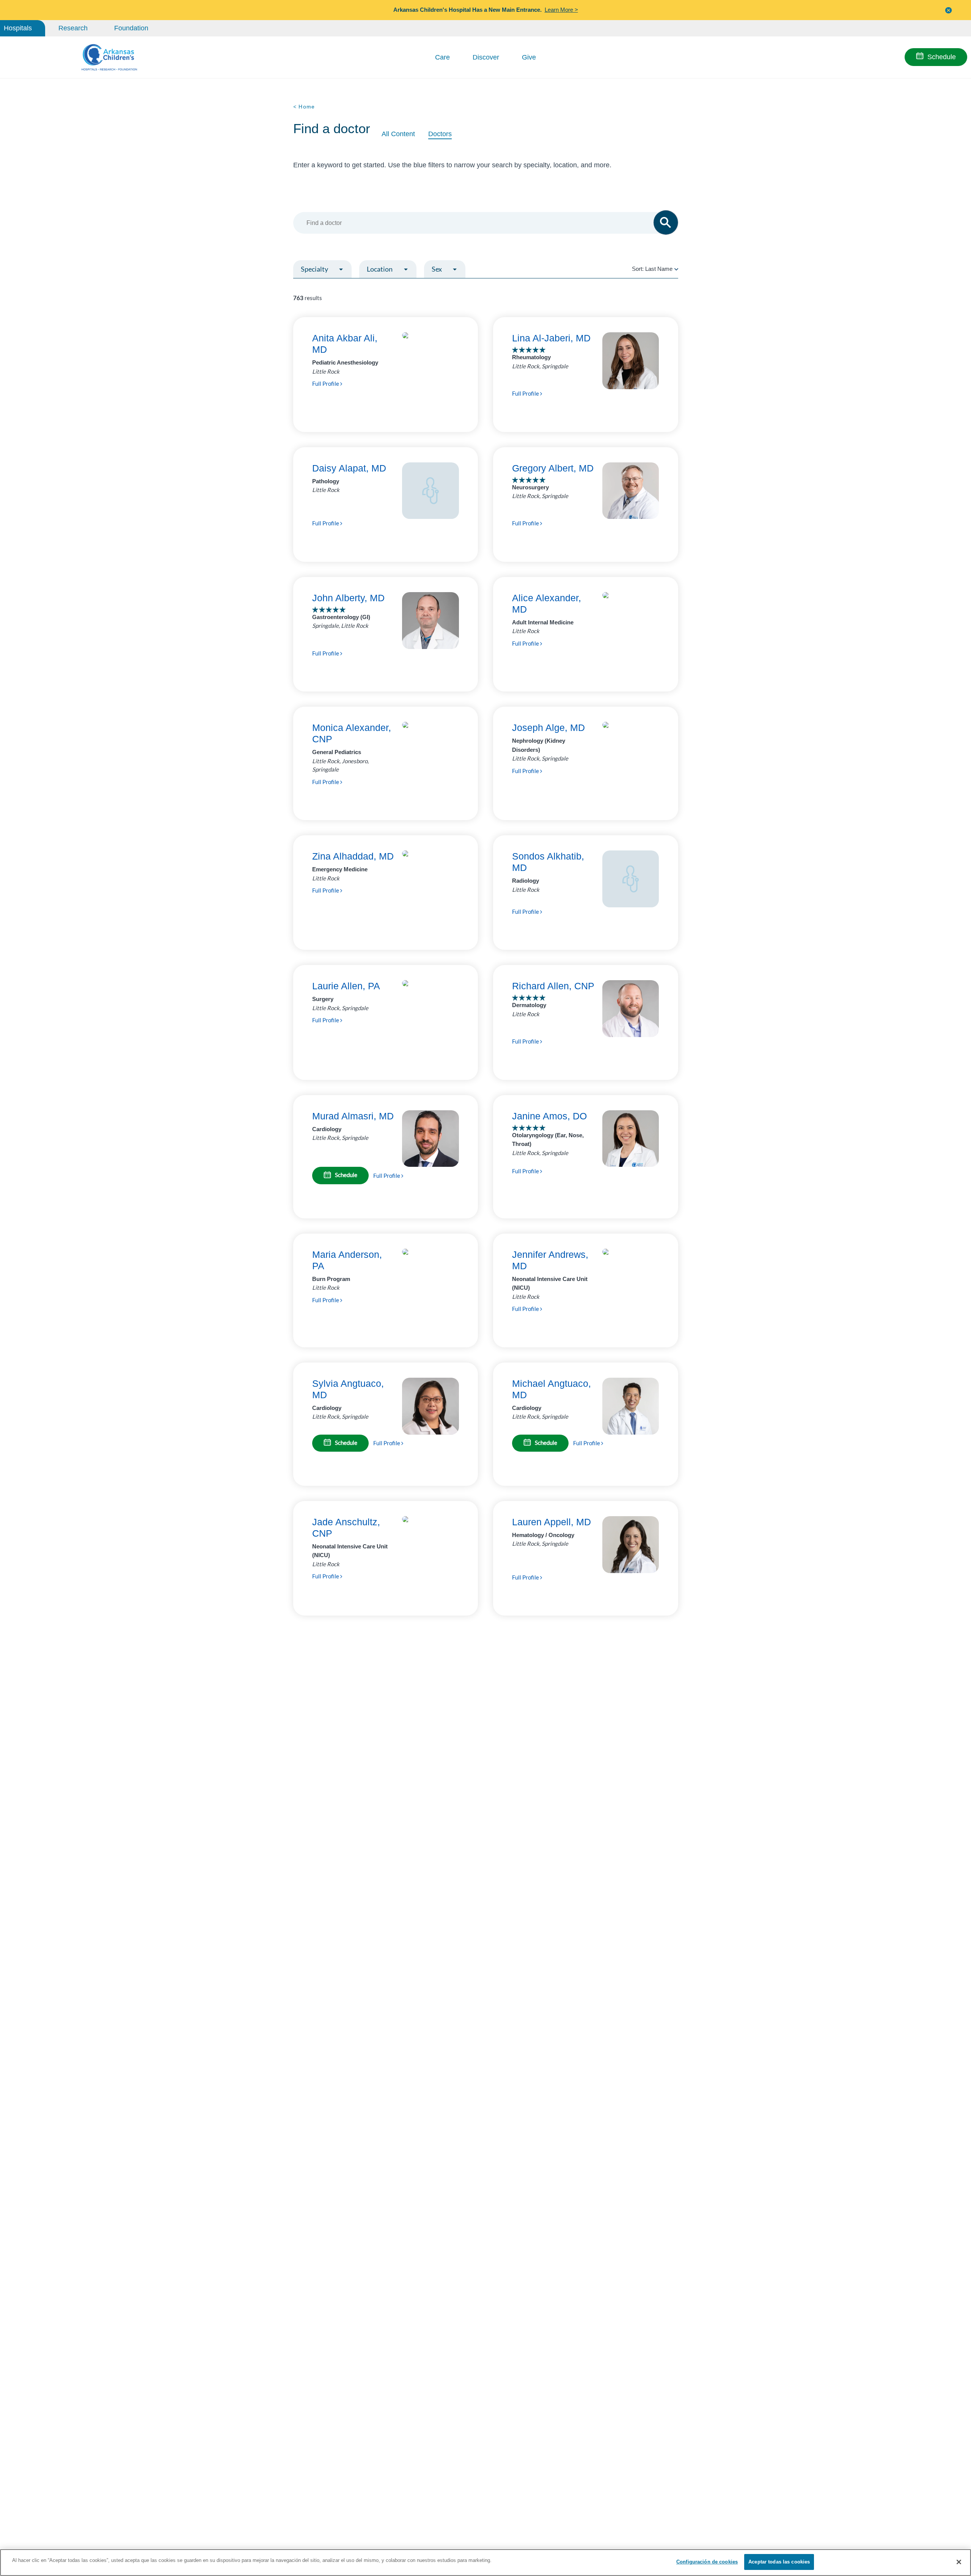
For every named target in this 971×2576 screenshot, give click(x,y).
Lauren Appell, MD (551, 1522)
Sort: (652, 269)
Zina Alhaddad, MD (353, 856)
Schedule (942, 57)
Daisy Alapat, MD (349, 468)
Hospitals (18, 28)
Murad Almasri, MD (353, 1116)
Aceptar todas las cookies (779, 2562)
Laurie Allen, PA (346, 986)
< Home (304, 107)
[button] (949, 10)
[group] (339, 287)
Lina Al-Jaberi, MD (551, 338)
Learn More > (561, 10)
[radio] (676, 269)
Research (73, 28)
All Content (398, 134)
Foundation (131, 28)
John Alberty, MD (348, 598)
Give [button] (529, 57)
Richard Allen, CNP (553, 986)
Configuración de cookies (707, 2562)
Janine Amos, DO (549, 1116)
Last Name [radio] (659, 269)
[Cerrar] (959, 2562)
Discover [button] (486, 57)
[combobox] (482, 223)
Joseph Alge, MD (548, 728)
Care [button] (442, 57)
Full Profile (326, 383)
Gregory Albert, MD (553, 468)
